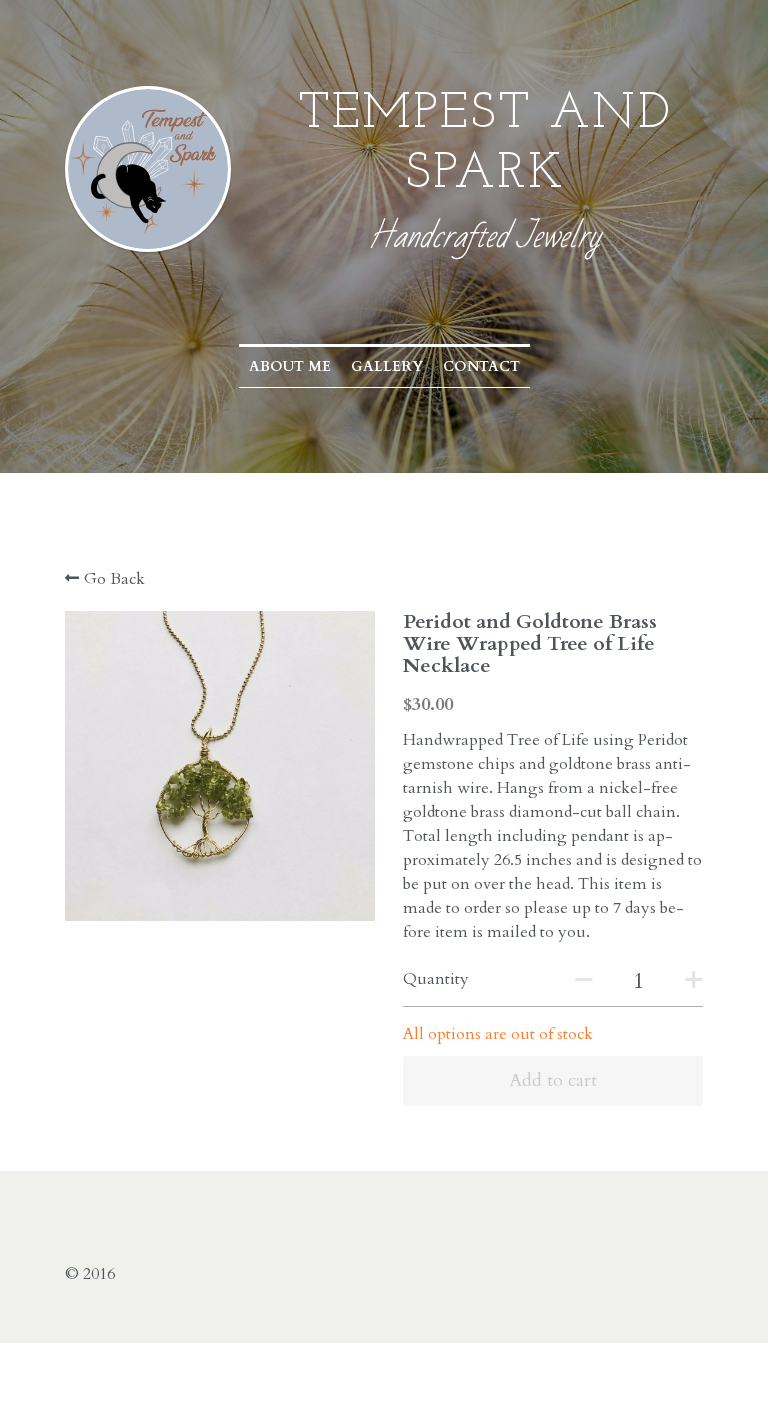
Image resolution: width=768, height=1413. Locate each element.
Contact (481, 366)
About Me (290, 366)
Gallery (387, 366)
